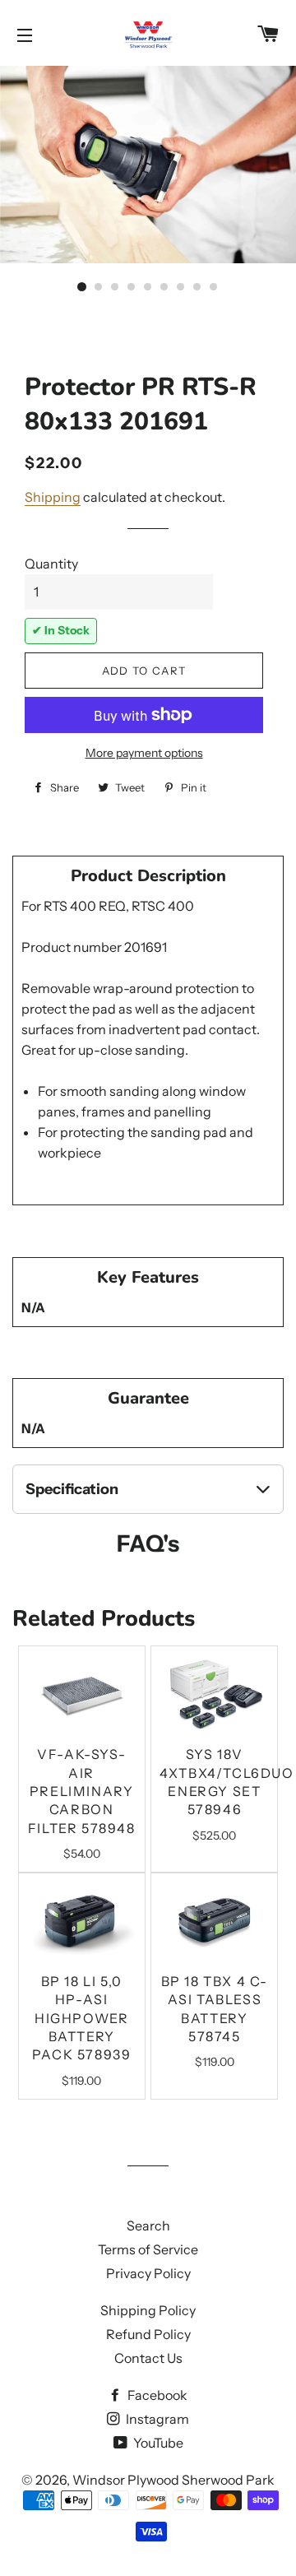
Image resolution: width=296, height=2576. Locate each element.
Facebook (156, 2395)
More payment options (144, 753)
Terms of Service (148, 2249)
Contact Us (148, 2358)
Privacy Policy (148, 2273)
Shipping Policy (148, 2310)
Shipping (53, 497)
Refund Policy (148, 2334)
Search (148, 2226)
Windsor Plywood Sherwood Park (173, 2480)
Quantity (51, 564)
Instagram (156, 2419)
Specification (72, 1489)
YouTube (157, 2443)
